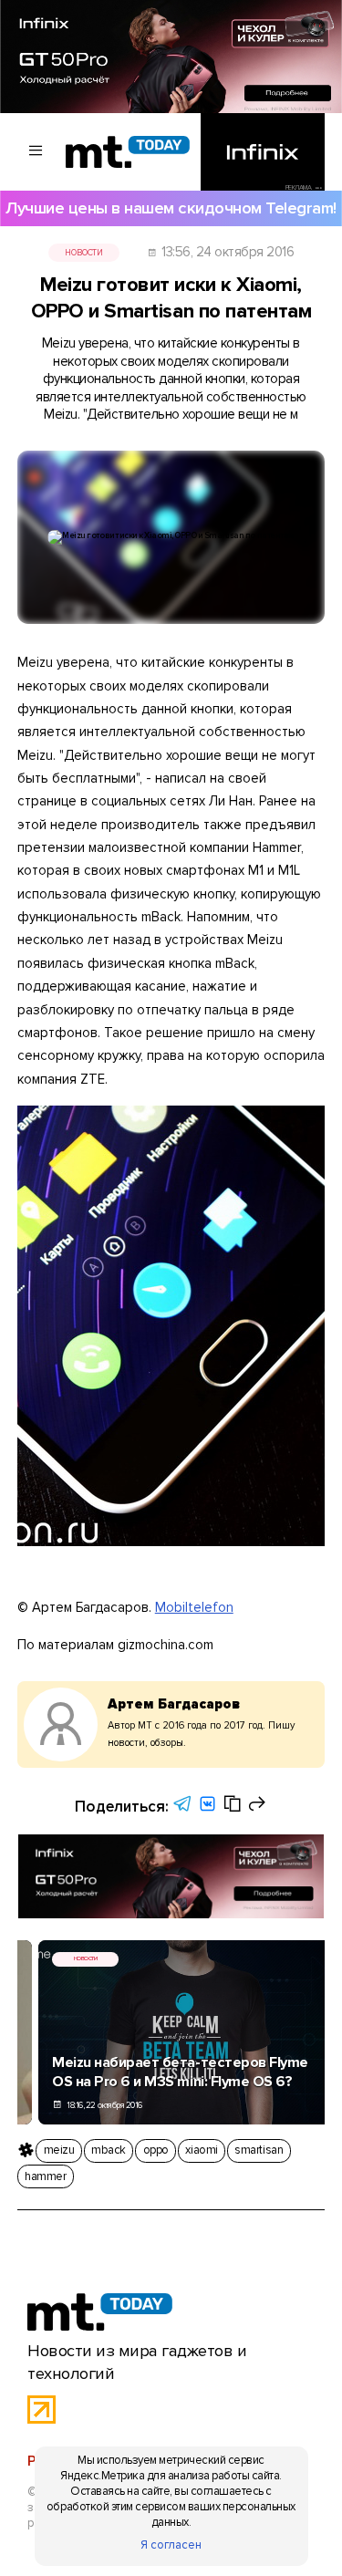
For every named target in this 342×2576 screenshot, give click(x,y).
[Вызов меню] (36, 152)
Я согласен (171, 2545)
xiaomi (201, 2150)
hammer (45, 2176)
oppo (156, 2150)
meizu (59, 2150)
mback (109, 2150)
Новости (83, 253)
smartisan (259, 2150)
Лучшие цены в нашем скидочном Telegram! (171, 208)
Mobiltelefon (194, 1607)
